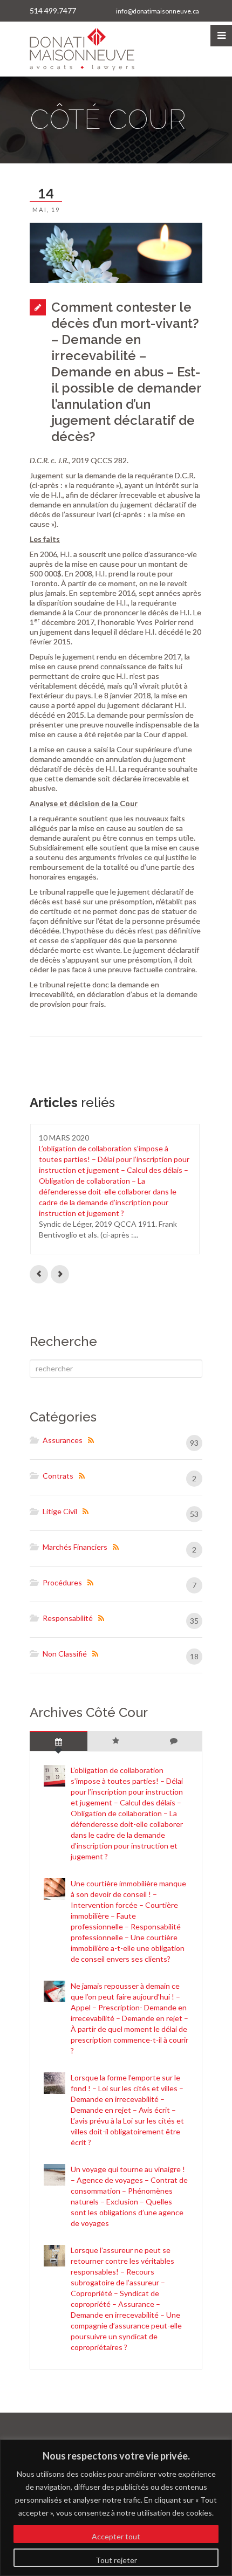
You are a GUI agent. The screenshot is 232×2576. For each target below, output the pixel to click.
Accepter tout (116, 2536)
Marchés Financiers (75, 1547)
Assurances (63, 1440)
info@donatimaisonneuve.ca (158, 11)
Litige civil (60, 1511)
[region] (116, 2508)
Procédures (62, 1582)
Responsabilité (68, 1618)
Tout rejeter (116, 2560)
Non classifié (65, 1654)
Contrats (58, 1476)
